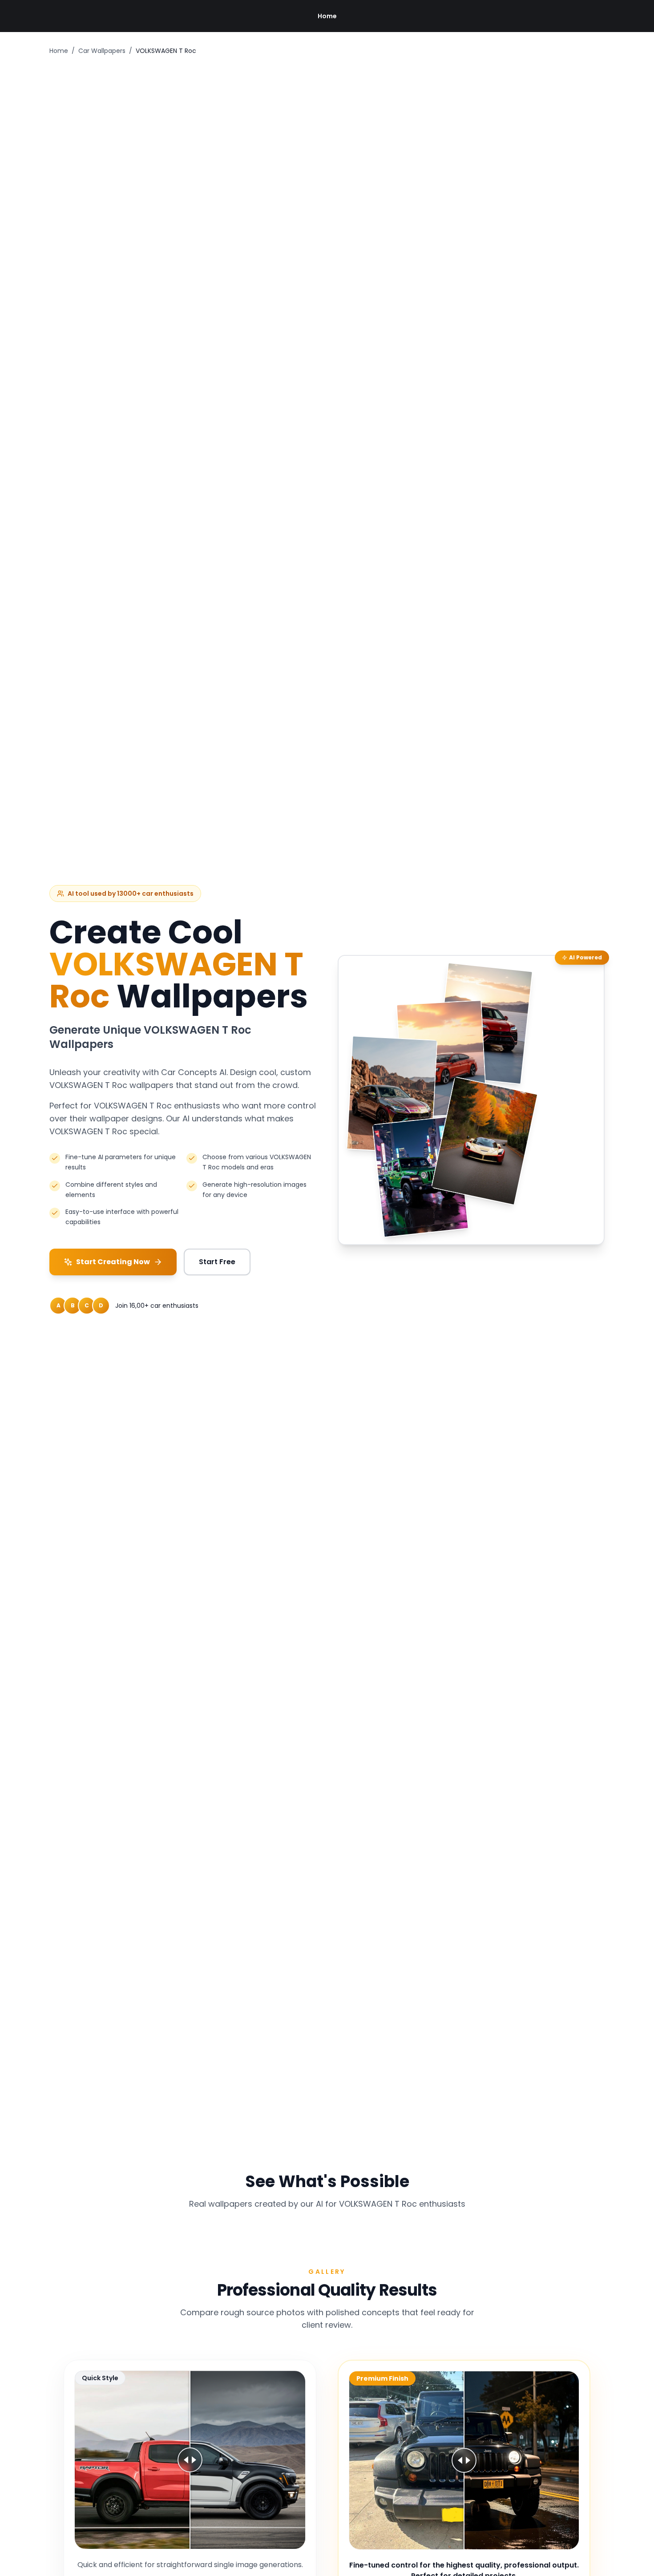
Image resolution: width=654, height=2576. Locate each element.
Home (327, 16)
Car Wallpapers (102, 51)
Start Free (217, 1262)
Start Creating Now (113, 1262)
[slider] (190, 2460)
